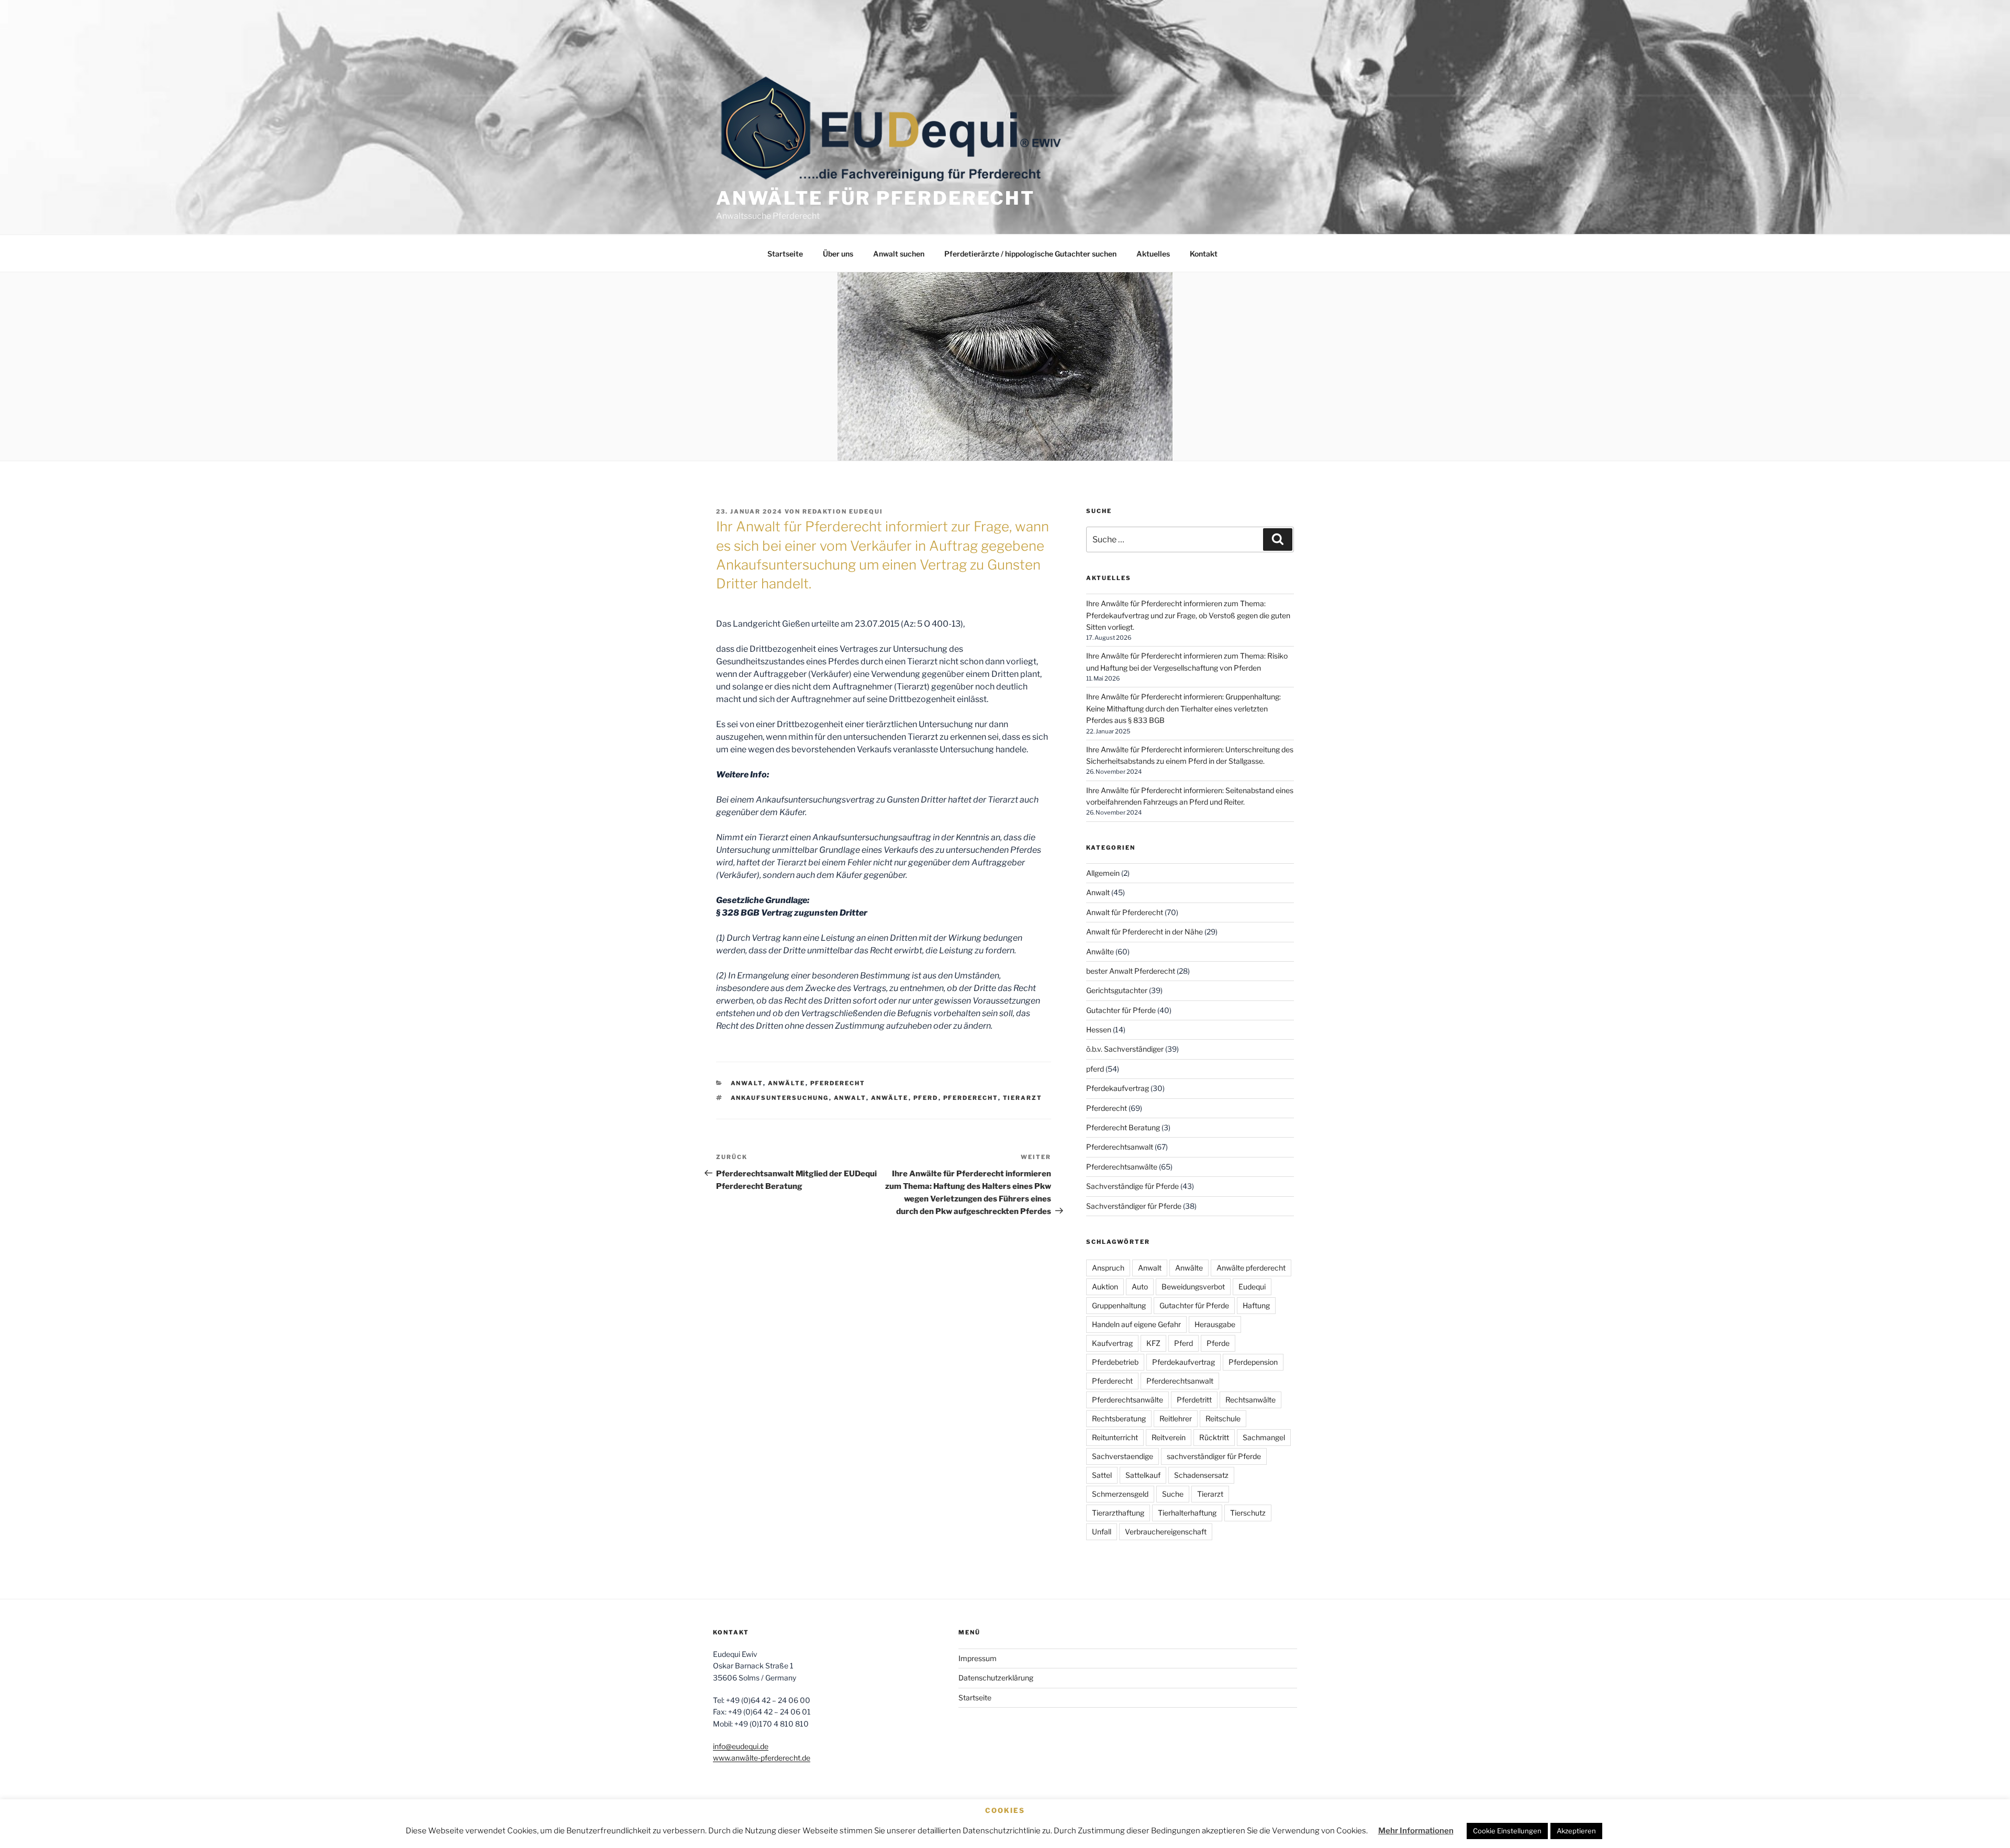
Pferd (926, 1098)
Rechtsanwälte (1250, 1400)
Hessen (1099, 1029)
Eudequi (1252, 1287)
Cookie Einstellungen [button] (1507, 1831)
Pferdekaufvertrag (1118, 1088)
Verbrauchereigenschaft (1166, 1532)
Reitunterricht (1115, 1437)
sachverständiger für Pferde (1214, 1456)
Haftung (1256, 1305)
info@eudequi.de (741, 1746)
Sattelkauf (1143, 1475)
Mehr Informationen (1416, 1831)
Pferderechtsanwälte (1122, 1167)
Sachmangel (1264, 1437)
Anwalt (747, 1083)
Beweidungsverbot (1193, 1287)
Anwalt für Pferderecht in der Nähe (1144, 932)
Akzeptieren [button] (1576, 1831)
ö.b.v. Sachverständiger (1125, 1049)
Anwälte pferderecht (1251, 1268)
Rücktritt (1214, 1437)
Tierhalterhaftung (1187, 1513)
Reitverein (1169, 1437)
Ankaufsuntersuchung (780, 1098)
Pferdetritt (1194, 1400)
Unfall (1102, 1532)
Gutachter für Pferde (1121, 1010)
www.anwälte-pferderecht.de (762, 1758)
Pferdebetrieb (1115, 1362)
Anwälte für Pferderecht (875, 198)
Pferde (1218, 1343)
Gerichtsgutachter (1117, 990)
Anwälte (787, 1083)
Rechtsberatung (1119, 1418)
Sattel (1102, 1475)
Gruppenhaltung (1119, 1305)
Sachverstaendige (1123, 1456)
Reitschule (1223, 1418)
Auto (1140, 1287)
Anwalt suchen (899, 254)
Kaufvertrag (1112, 1343)
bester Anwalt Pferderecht (1131, 971)
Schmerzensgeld (1120, 1494)
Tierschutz (1248, 1513)
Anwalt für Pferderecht (1125, 912)
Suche (1173, 1494)
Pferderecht (838, 1083)
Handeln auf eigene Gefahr (1136, 1324)
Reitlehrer (1176, 1418)
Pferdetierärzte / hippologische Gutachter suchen (1030, 254)
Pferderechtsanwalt (1120, 1147)
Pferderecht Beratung (1123, 1127)
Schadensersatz (1201, 1475)
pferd (1095, 1069)
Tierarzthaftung (1118, 1513)
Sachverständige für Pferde (1132, 1186)
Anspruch (1108, 1268)
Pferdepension (1253, 1362)
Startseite (785, 254)
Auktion (1105, 1287)
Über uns (838, 254)
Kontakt (1204, 254)
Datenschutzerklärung (996, 1678)
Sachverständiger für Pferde (1134, 1206)
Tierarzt (1023, 1098)
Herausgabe (1215, 1324)
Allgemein (1103, 873)
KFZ (1153, 1343)
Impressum (978, 1658)
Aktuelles (1153, 254)
